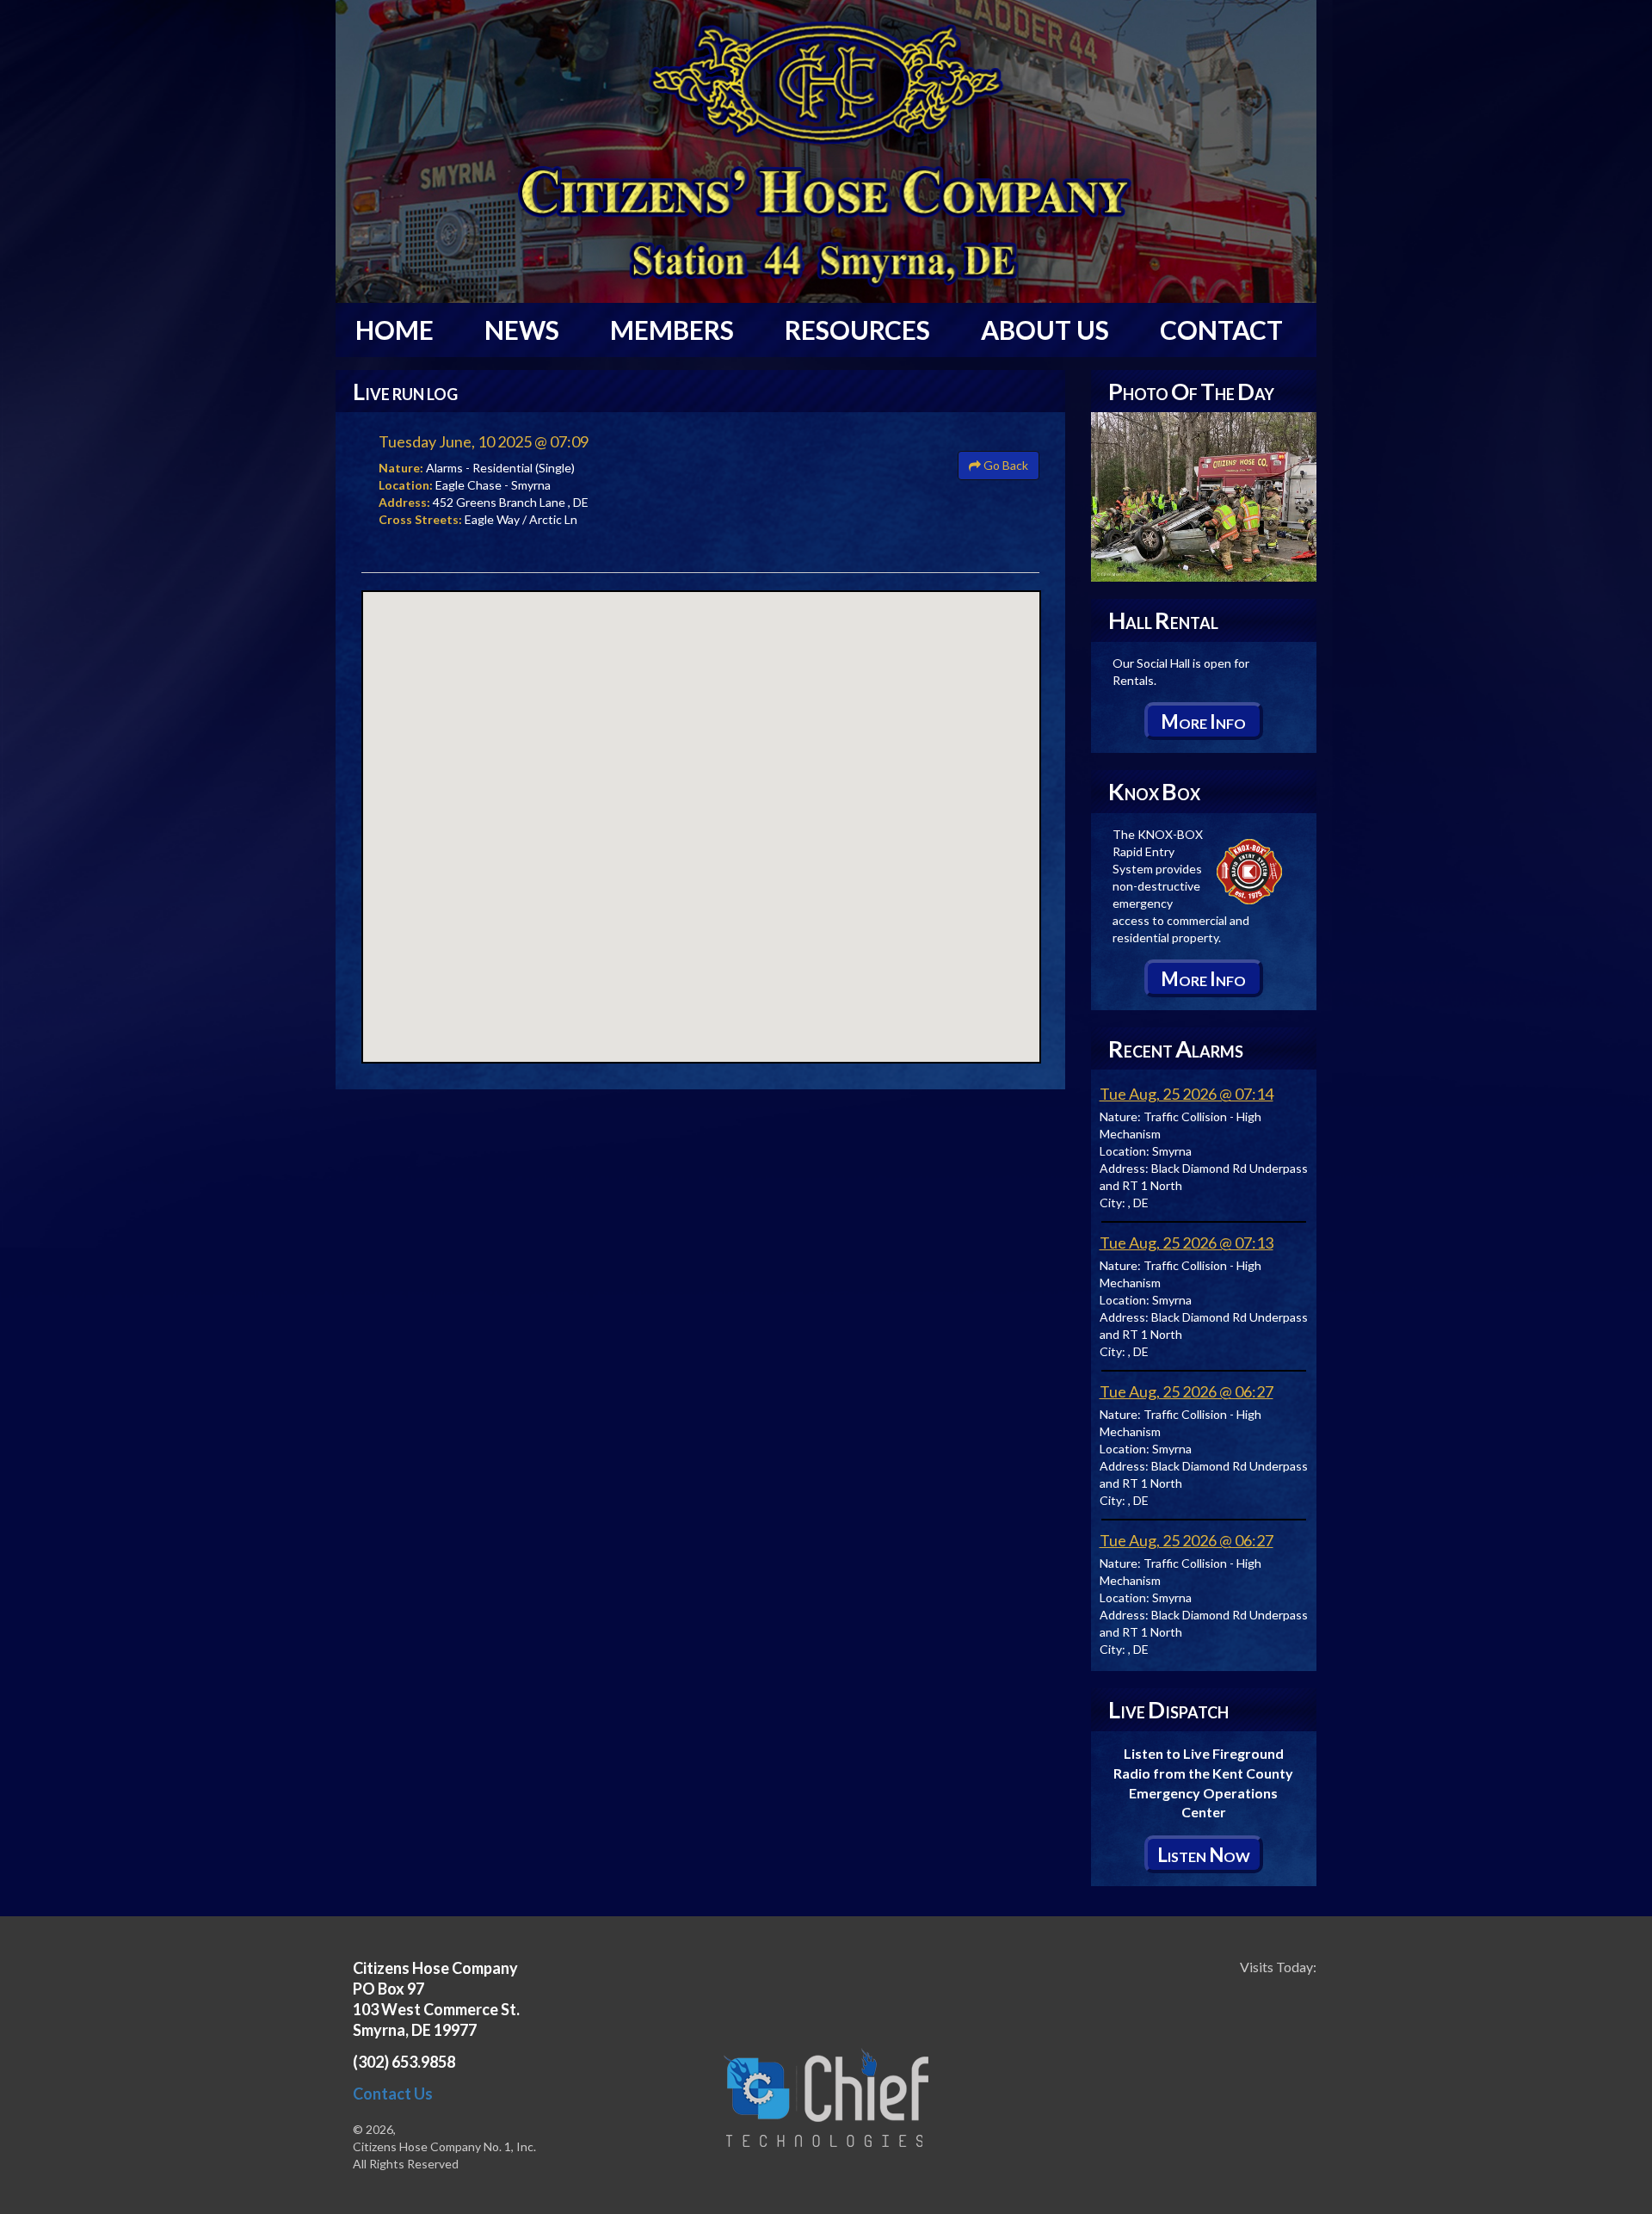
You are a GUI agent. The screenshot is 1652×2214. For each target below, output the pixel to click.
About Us (1045, 330)
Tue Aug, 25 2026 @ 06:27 (1187, 1391)
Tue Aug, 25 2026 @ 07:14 (1187, 1094)
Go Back (1005, 465)
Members (672, 330)
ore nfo (1203, 722)
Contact (1221, 330)
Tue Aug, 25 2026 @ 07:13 (1187, 1243)
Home (395, 330)
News (522, 330)
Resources (857, 330)
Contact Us (393, 2094)
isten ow (1204, 1855)
